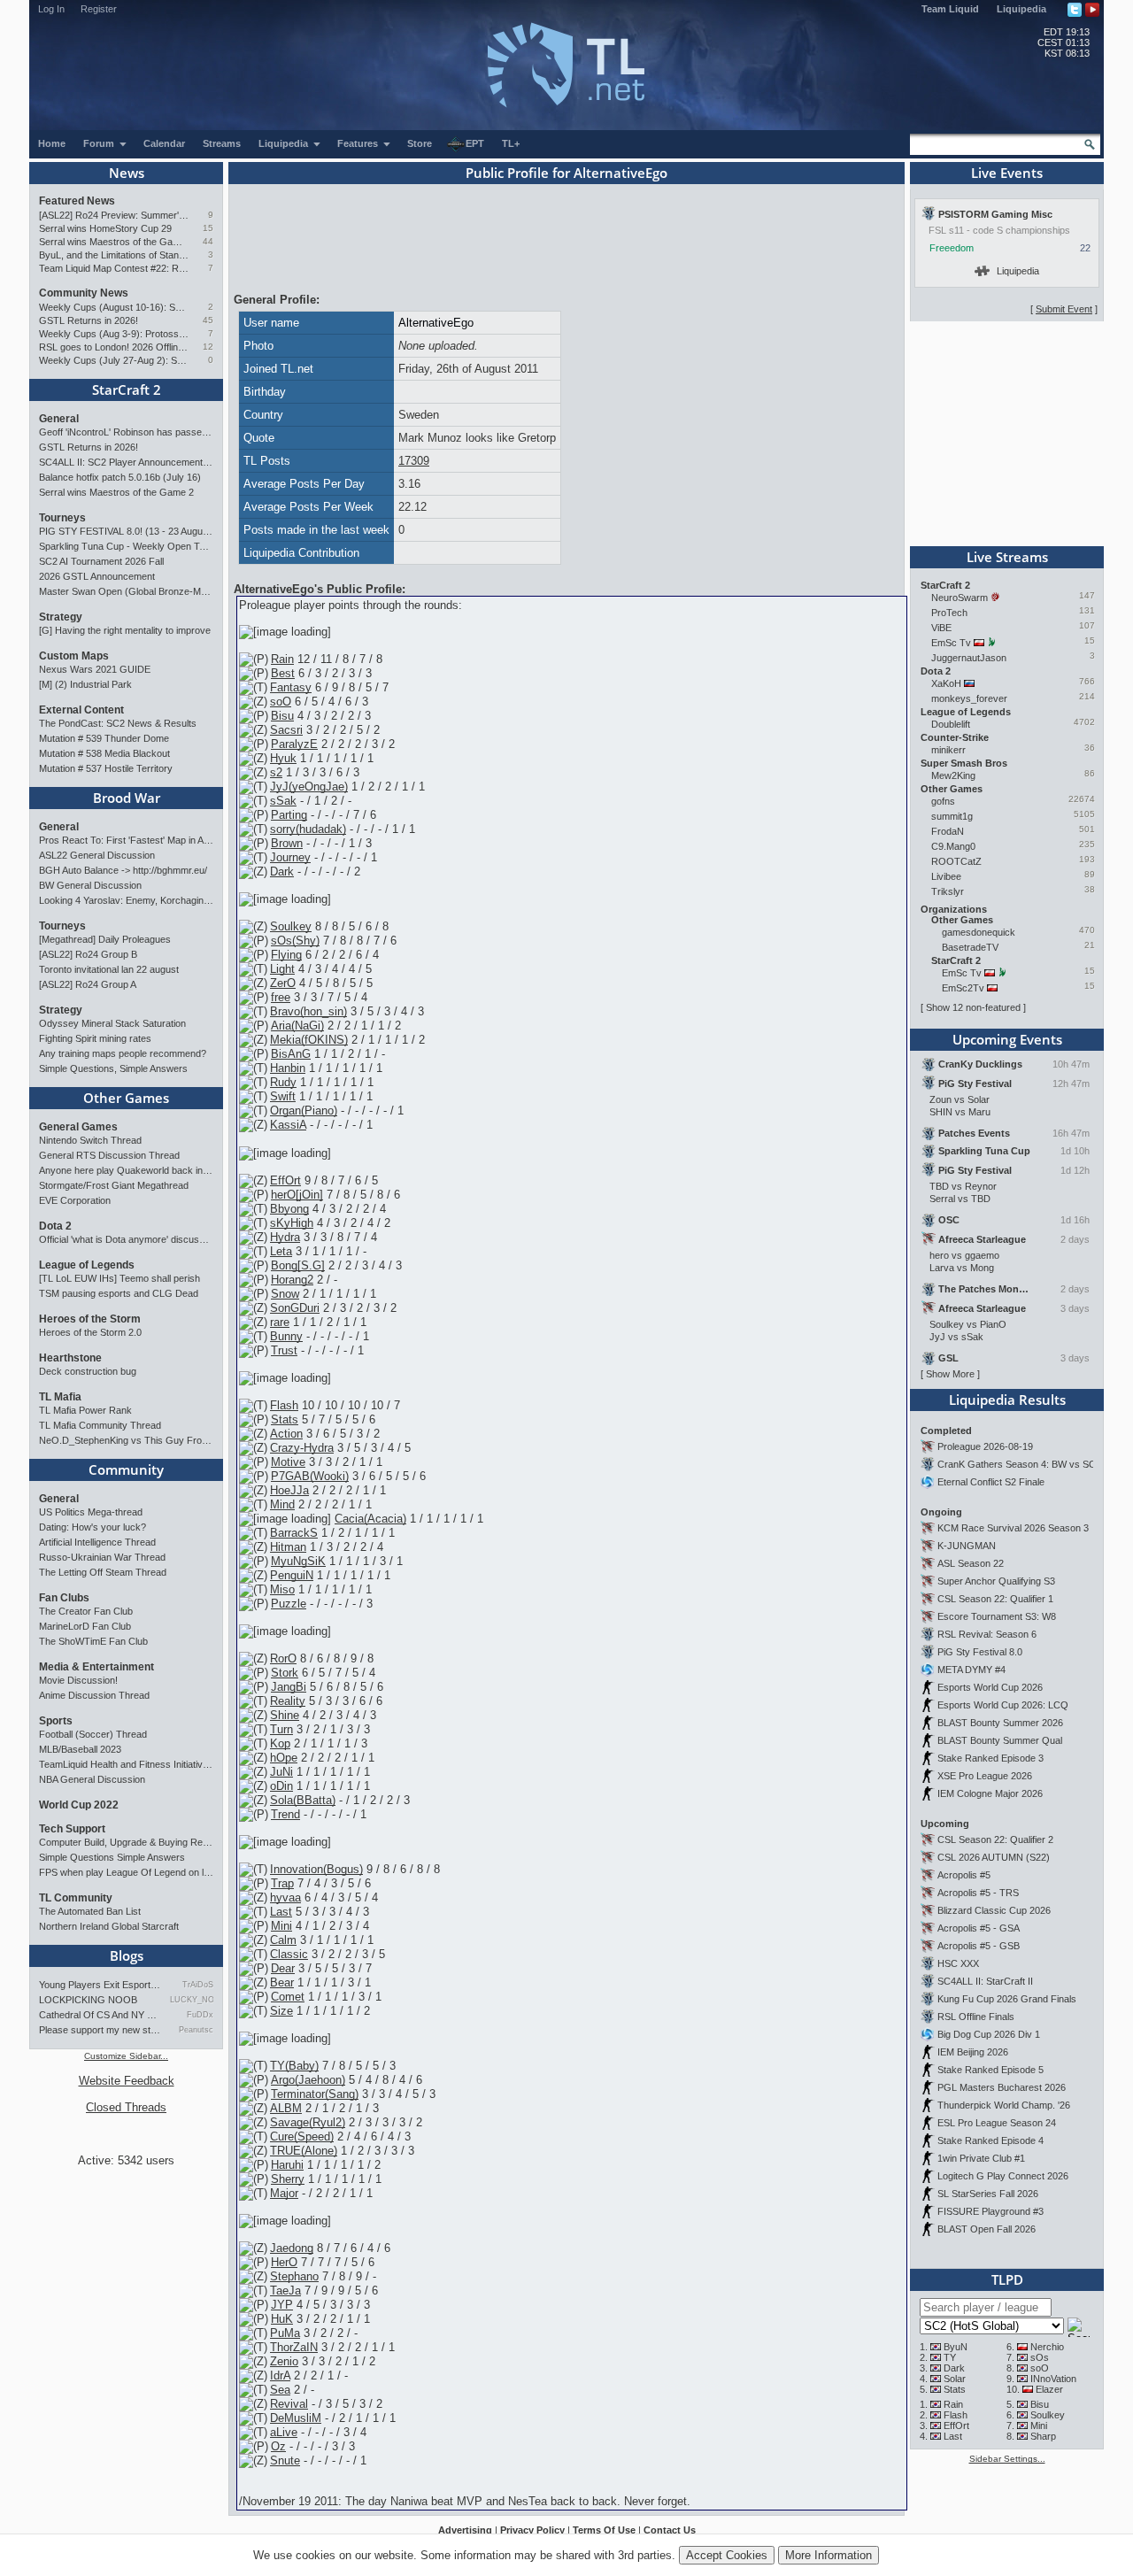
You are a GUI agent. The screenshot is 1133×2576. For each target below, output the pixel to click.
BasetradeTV (970, 947)
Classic (289, 1954)
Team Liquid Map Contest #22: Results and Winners (114, 268)
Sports (56, 1721)
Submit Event (1064, 309)
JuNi (281, 1772)
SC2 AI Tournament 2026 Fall (101, 561)
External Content (81, 710)
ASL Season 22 (971, 1563)
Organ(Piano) (304, 1111)
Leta (281, 1251)
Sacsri (286, 730)
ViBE (941, 628)
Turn (281, 1729)
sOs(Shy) (295, 941)
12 (208, 347)
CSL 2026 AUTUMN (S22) (994, 1857)
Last (281, 1912)
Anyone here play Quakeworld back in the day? (126, 1170)
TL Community (76, 1898)
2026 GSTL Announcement (97, 576)
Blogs (127, 1955)
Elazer (1049, 2389)
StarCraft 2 (127, 389)
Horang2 (292, 1280)
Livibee (946, 876)
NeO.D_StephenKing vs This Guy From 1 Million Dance (126, 1440)
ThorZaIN (294, 2347)
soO (281, 702)
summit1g (952, 816)
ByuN (956, 2347)
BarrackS (294, 1533)
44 (208, 241)
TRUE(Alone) (304, 2151)
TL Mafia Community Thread (100, 1425)
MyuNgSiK (298, 1561)
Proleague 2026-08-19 (985, 1446)
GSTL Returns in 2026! (89, 320)
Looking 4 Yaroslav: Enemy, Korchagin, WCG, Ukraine (126, 900)
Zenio (284, 2361)
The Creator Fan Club (86, 1611)
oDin (281, 1786)
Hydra (285, 1237)
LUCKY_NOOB (192, 2000)
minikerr (948, 750)
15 (208, 228)
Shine (285, 1715)
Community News (84, 293)
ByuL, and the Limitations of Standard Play (114, 255)
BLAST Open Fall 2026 (987, 2229)
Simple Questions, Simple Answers (113, 1068)
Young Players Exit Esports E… (100, 1985)
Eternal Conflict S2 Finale (991, 1482)
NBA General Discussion (92, 1779)
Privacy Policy (532, 2530)
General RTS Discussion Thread (109, 1155)
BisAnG (291, 1054)
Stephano (294, 2276)
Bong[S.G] (298, 1265)
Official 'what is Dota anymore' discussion (126, 1239)
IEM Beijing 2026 (973, 2052)
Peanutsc (196, 2030)
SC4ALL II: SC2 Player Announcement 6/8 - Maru (126, 462)
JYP (282, 2305)
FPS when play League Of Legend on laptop (126, 1872)
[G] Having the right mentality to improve (125, 630)
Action (286, 1434)
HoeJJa (289, 1490)
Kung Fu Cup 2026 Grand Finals (1007, 1999)
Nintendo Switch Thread (90, 1140)
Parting (289, 815)
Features (359, 143)
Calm (283, 1940)
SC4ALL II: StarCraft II (985, 1981)
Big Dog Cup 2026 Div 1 (989, 2034)
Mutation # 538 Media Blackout (104, 753)
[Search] (1090, 144)
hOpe (284, 1758)
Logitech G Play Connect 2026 (1003, 2176)
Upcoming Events (1007, 1039)
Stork (285, 1673)
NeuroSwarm (960, 598)
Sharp (1043, 2436)
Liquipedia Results (1007, 1400)
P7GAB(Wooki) (310, 1476)
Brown (287, 843)
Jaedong (292, 2248)
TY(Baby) (294, 2066)
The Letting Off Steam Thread (103, 1572)
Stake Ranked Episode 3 (990, 1758)
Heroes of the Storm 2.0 (90, 1332)
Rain (282, 659)
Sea (280, 2390)
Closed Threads (126, 2107)
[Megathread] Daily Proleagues (105, 939)
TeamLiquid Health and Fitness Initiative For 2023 (126, 1764)
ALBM (286, 2108)
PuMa (285, 2333)
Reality (288, 1701)
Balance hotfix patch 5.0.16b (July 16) (120, 477)
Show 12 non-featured (973, 1007)
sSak (283, 801)
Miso (282, 1589)
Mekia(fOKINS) (309, 1040)
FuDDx (200, 2015)
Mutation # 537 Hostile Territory (106, 768)
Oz (278, 2446)
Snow (285, 1294)
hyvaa (285, 1897)
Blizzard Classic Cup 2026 (994, 1910)
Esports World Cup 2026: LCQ (1003, 1705)
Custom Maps (74, 656)
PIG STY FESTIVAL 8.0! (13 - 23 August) (126, 531)
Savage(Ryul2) (308, 2122)
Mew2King (953, 775)
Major (284, 2193)
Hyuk (283, 758)
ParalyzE (294, 744)
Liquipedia (1021, 9)
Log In (51, 9)
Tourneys (62, 518)
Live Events (1007, 173)
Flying (286, 955)
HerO (284, 2262)
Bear (282, 1982)
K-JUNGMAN (967, 1546)
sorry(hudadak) (308, 829)
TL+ (511, 143)
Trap (282, 1883)
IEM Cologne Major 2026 (990, 1793)
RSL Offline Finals (976, 2017)
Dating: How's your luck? (92, 1527)
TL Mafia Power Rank (85, 1410)
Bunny (286, 1336)
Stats (285, 1419)
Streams (222, 143)
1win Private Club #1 (981, 2158)
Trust (284, 1350)
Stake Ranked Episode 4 (990, 2140)
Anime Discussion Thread (94, 1695)
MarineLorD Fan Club (85, 1626)
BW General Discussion (90, 885)
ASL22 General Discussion (97, 855)
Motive (288, 1462)
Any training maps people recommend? (123, 1053)
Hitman (288, 1547)
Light (282, 969)
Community (126, 1469)
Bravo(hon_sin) (308, 1011)
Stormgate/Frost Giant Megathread (114, 1185)
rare (280, 1322)
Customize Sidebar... (126, 2056)
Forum (100, 143)
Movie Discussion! (78, 1680)
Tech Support (72, 1829)
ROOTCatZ (956, 861)
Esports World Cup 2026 (990, 1687)
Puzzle (289, 1604)
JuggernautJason (969, 658)
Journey (290, 857)
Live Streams (1007, 557)
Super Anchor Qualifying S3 (996, 1581)
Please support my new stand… (100, 2030)
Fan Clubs (64, 1598)
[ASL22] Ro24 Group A (88, 984)
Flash (284, 1405)
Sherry (288, 2179)
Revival (289, 2404)
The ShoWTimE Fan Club (93, 1641)
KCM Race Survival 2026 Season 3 (1013, 1528)
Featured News (77, 201)
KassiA (288, 1125)
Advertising (465, 2530)
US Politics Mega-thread (91, 1512)
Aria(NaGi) (297, 1026)
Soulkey (291, 926)
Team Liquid (950, 9)
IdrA (280, 2375)
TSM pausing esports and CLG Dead (119, 1293)
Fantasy (291, 687)
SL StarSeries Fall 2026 (988, 2194)
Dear (283, 1968)
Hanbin (288, 1068)
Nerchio (1047, 2347)
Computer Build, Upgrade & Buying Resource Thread (126, 1842)
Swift (283, 1096)
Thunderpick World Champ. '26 (1004, 2105)
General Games (78, 1127)
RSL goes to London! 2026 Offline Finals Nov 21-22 (114, 347)
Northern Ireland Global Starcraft (109, 1926)
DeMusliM (296, 2418)
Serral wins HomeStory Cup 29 (105, 228)
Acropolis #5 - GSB (979, 1946)
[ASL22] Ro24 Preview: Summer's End (114, 215)
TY (950, 2357)
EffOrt (285, 1180)
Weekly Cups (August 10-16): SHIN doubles (114, 307)
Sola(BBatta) (303, 1800)
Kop (280, 1743)
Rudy (283, 1082)
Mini (281, 1926)
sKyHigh (292, 1223)
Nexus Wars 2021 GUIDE (95, 669)
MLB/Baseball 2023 (80, 1749)
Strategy (61, 617)
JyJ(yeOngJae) (309, 787)
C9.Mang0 (953, 846)
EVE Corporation (75, 1200)
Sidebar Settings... (1007, 2459)
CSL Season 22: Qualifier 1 (995, 1599)
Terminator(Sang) (315, 2094)
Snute (285, 2460)
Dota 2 (55, 1226)
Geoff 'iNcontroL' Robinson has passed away (126, 432)
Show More (950, 1374)
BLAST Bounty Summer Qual (1000, 1740)
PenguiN (292, 1575)
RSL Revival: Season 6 (987, 1634)
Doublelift (951, 724)
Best (283, 673)
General (59, 419)
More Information (829, 2555)
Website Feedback (127, 2081)
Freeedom (952, 248)
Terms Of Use (604, 2530)
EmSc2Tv (963, 988)
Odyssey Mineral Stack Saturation (112, 1023)
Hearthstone (70, 1358)
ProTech (949, 613)
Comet (288, 1997)
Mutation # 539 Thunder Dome (104, 738)
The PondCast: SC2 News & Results (118, 723)
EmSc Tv (951, 643)
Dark (282, 872)
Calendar (164, 143)
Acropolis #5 (964, 1875)
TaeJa (285, 2291)
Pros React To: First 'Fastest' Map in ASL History (126, 840)
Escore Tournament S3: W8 (997, 1616)
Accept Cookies (727, 2555)
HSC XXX (958, 1963)
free (281, 997)
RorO (283, 1658)
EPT (475, 143)
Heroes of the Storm (90, 1319)
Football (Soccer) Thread (93, 1734)
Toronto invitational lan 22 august (109, 969)
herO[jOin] (297, 1195)
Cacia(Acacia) (370, 1519)
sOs (1040, 2357)
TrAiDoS (198, 1985)
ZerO (283, 983)
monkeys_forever (969, 698)
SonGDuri (295, 1308)
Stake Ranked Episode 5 (990, 2070)
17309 (414, 461)
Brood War (127, 798)
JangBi (289, 1687)
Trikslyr (948, 891)
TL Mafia (60, 1397)
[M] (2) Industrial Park (85, 684)
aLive (284, 2432)
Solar (955, 2379)
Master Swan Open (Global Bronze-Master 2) (126, 591)
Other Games (126, 1098)
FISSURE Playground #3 (990, 2211)
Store (420, 143)
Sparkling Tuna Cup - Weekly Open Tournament (126, 546)
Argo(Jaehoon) (308, 2080)
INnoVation (1053, 2379)
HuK (282, 2319)
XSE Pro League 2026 (985, 1776)
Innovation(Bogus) (316, 1869)
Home (52, 143)
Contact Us (670, 2530)
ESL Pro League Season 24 (997, 2123)
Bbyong (289, 1209)
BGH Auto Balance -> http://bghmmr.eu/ (123, 870)
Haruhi (287, 2165)
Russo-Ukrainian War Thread (102, 1557)
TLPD (1007, 2279)
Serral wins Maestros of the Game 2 (114, 242)
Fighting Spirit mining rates (95, 1038)
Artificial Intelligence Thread (97, 1542)
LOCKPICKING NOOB (88, 2000)
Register (99, 9)
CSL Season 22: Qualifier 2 (995, 1839)
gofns (943, 801)
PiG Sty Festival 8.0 (980, 1652)
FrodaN (948, 831)
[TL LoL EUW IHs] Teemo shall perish (119, 1278)
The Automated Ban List (90, 1911)
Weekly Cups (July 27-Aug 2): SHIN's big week (114, 360)
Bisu (282, 716)
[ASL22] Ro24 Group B (88, 954)
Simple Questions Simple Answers (112, 1857)
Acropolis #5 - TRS (978, 1893)
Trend (285, 1814)
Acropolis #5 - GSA (979, 1928)
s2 (276, 772)
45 (208, 320)
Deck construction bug (88, 1371)
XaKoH (946, 683)
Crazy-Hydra (302, 1448)
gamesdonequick (979, 932)
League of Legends (87, 1265)
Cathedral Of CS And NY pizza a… (100, 2015)
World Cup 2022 (79, 1805)
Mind (282, 1504)
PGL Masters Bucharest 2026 (1002, 2087)
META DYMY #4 (971, 1670)
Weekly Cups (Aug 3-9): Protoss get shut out (114, 334)
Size (281, 2011)
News (127, 173)
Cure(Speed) (302, 2136)
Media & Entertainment (96, 1667)
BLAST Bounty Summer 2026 (1000, 1723)
